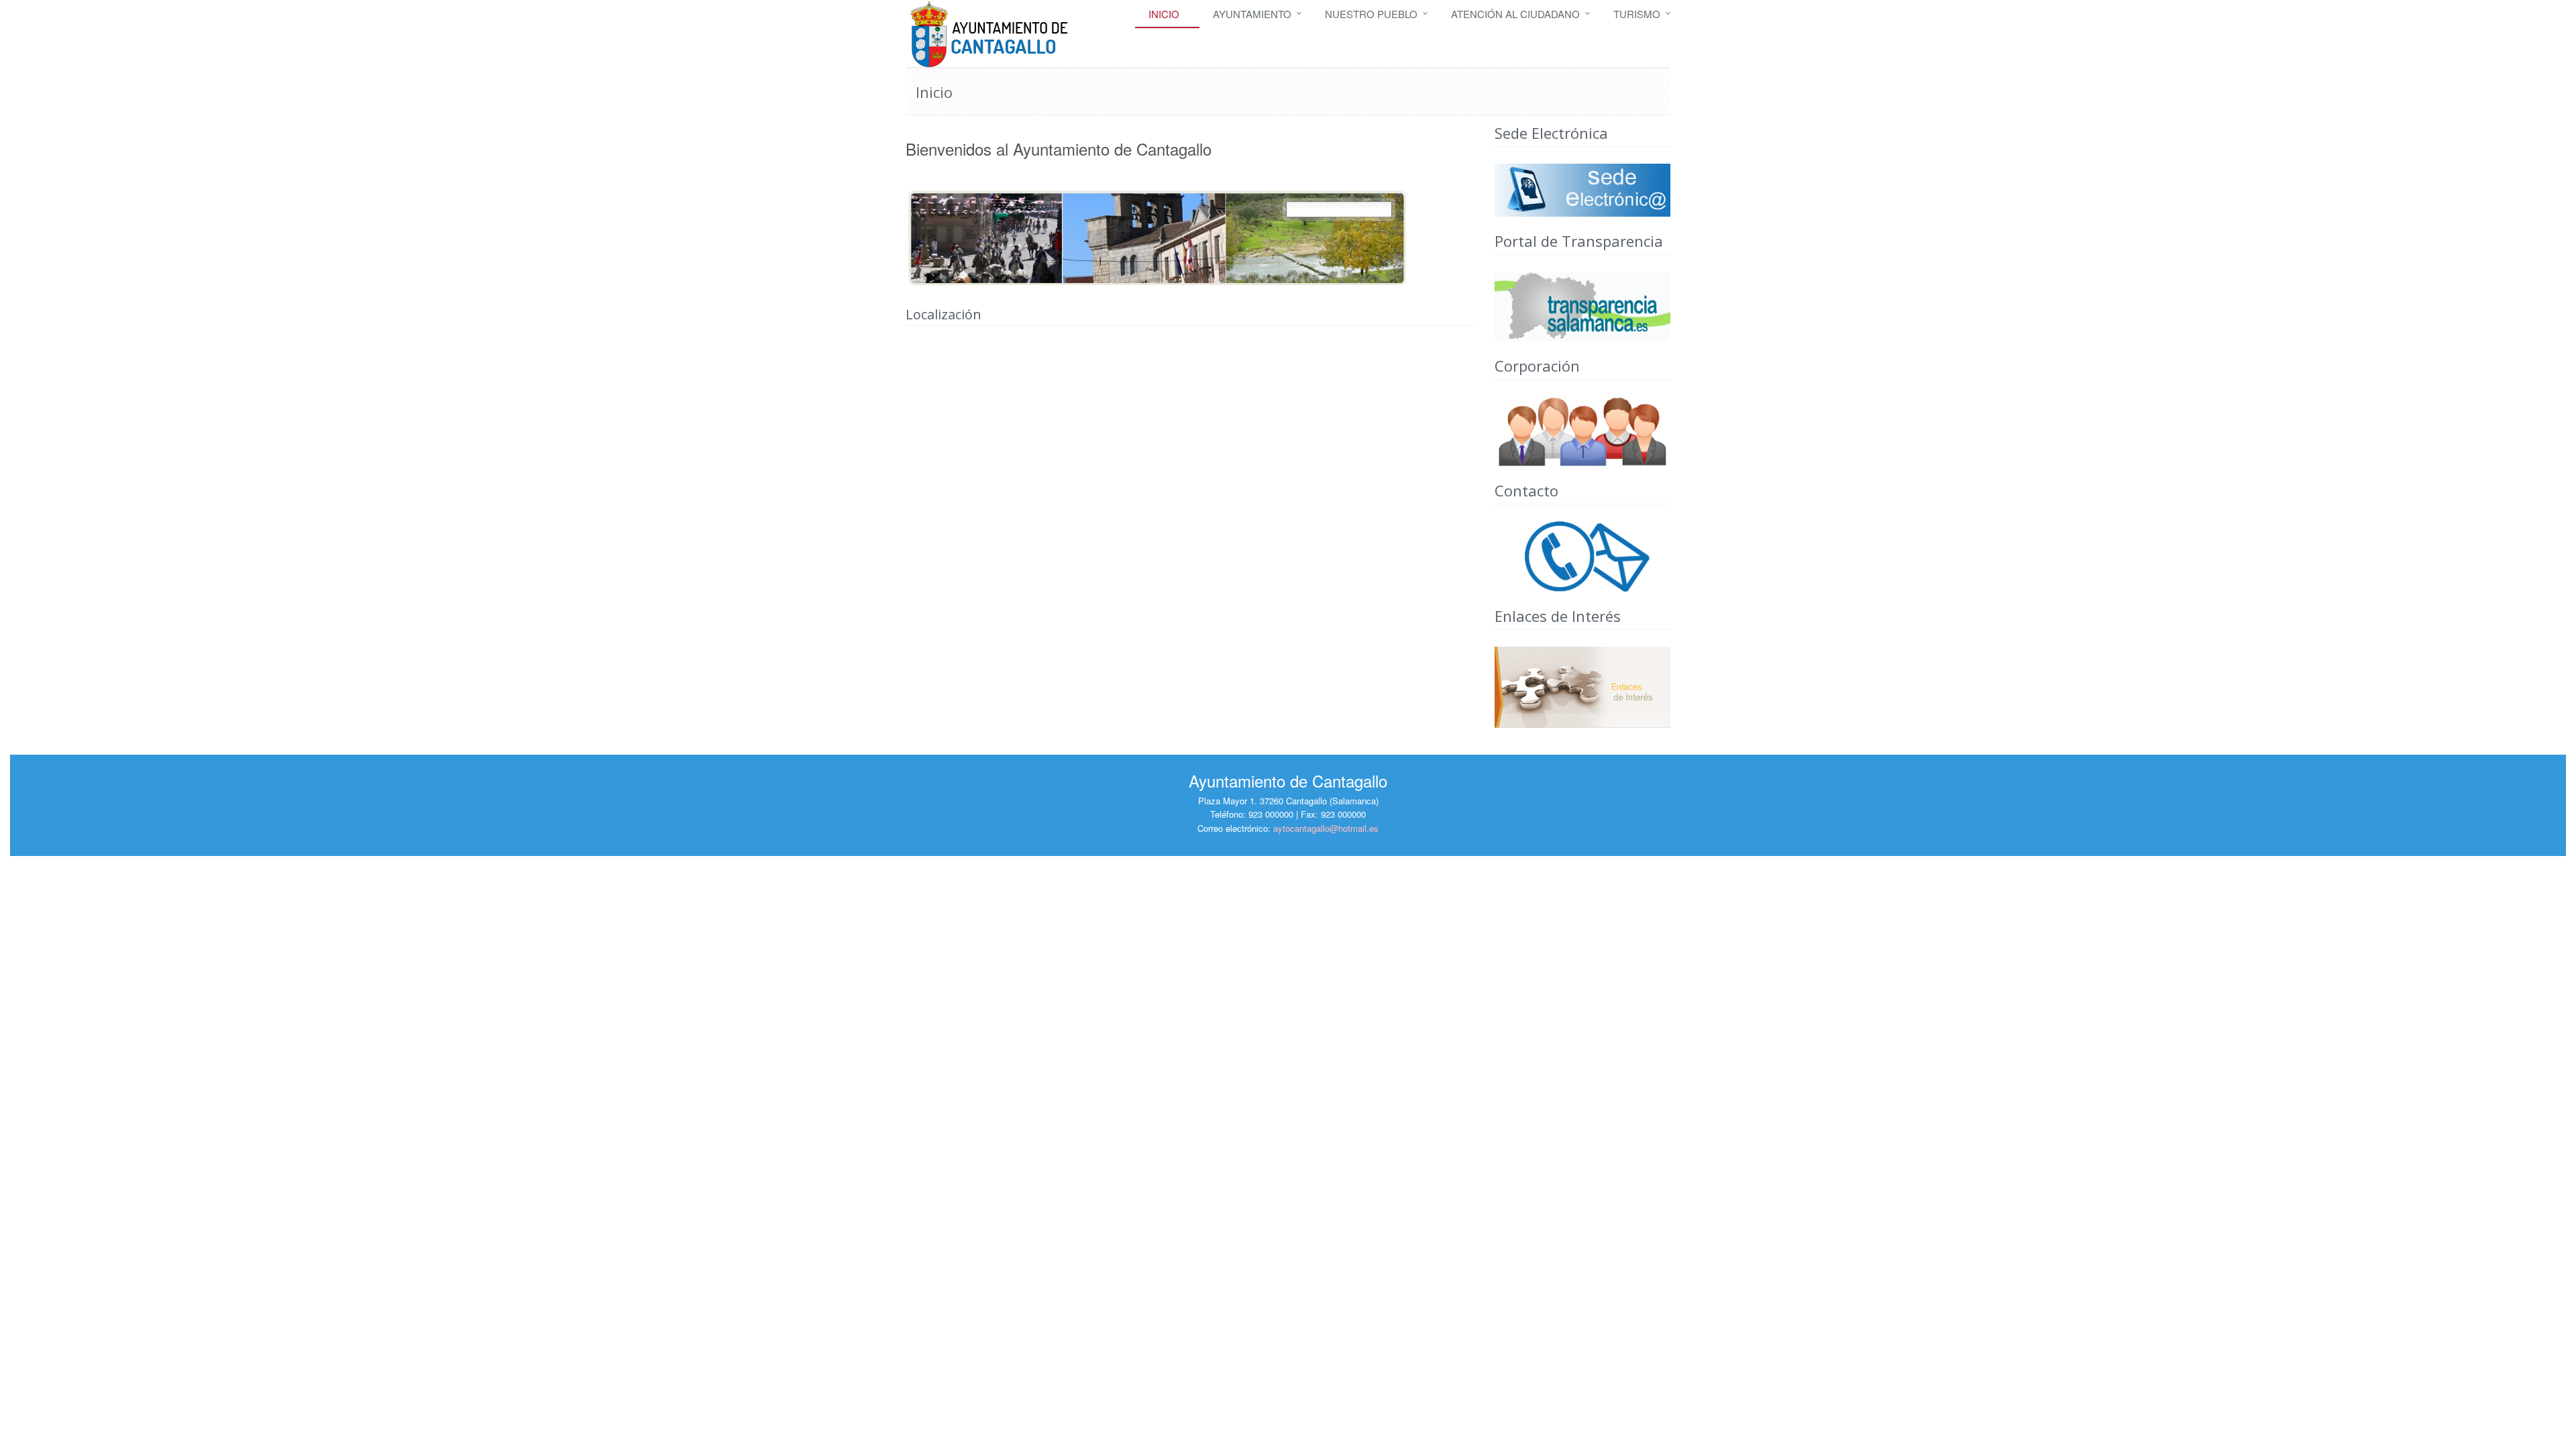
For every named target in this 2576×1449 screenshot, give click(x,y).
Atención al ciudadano (1515, 14)
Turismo (1637, 14)
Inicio (1164, 14)
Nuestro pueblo (1371, 14)
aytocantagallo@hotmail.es (1326, 828)
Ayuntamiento (1252, 14)
